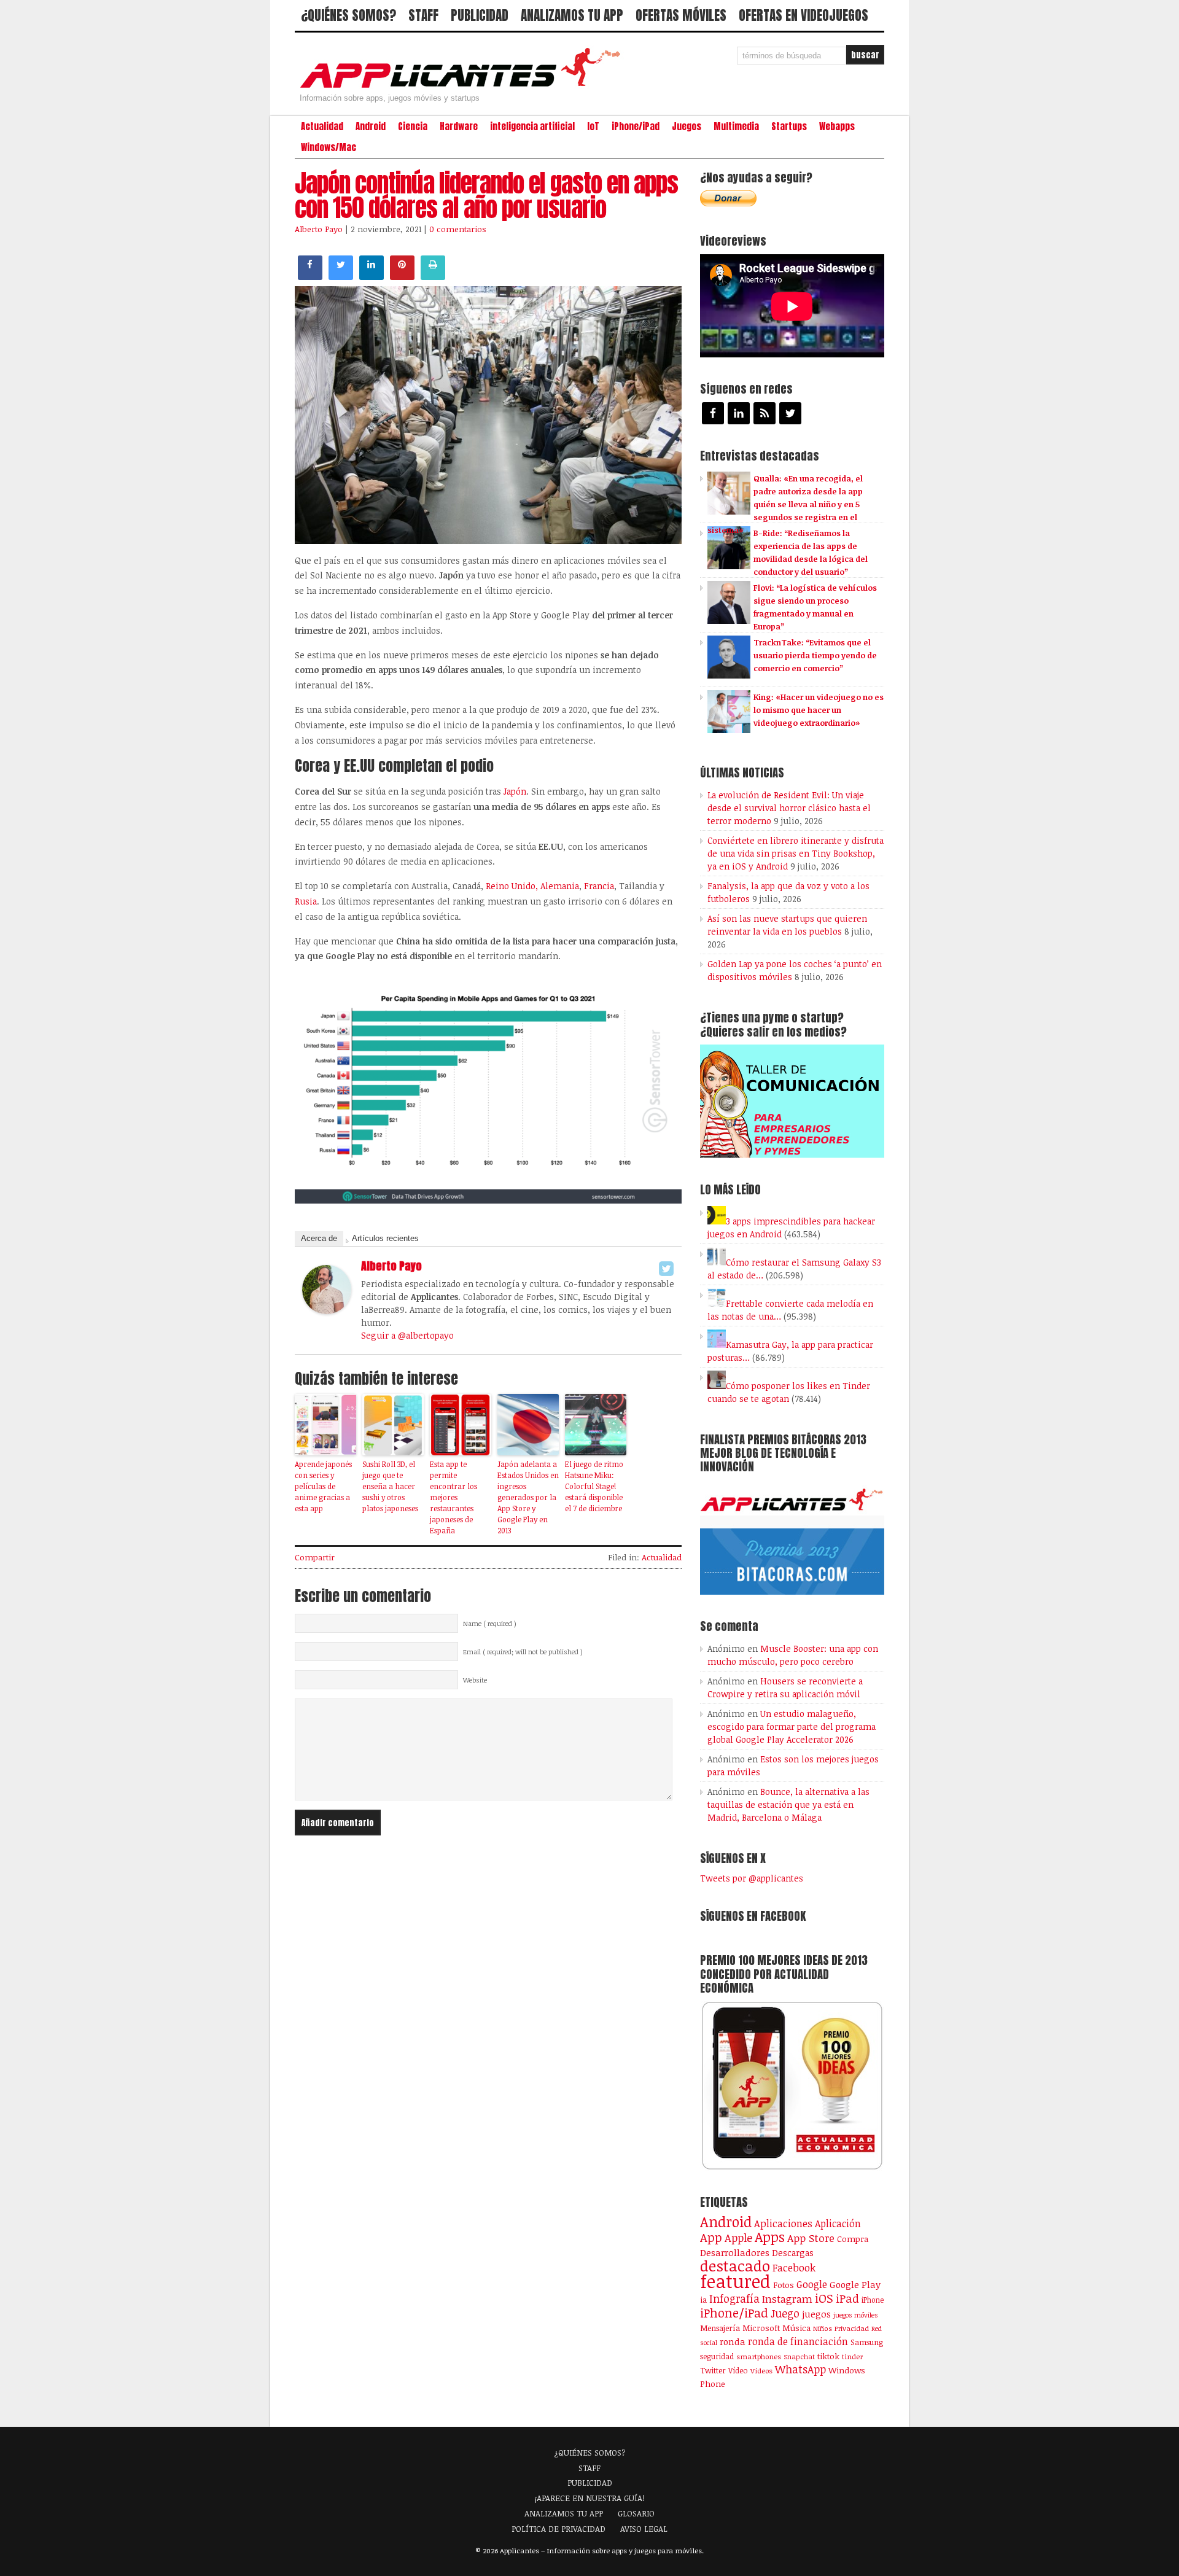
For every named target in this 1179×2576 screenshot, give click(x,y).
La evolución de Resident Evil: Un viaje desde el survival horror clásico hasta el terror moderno (789, 808)
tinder (852, 2356)
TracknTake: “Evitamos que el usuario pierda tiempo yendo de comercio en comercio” (815, 655)
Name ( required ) (490, 1624)
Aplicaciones (783, 2224)
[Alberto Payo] (327, 1310)
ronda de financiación (798, 2341)
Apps (770, 2237)
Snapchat (799, 2356)
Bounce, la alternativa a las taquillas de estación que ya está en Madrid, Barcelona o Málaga (788, 1804)
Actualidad (322, 126)
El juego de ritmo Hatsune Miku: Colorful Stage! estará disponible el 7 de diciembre (594, 1486)
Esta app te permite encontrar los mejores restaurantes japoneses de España (453, 1497)
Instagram (787, 2299)
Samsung (867, 2342)
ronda (733, 2341)
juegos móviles (856, 2315)
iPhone (873, 2300)
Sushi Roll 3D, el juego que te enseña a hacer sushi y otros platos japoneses (390, 1486)
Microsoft (761, 2328)
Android (371, 126)
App (711, 2237)
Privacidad (852, 2328)
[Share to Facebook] (310, 276)
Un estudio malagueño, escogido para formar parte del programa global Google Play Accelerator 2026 (792, 1726)
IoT (593, 126)
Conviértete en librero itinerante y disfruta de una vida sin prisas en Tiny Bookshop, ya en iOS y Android (796, 853)
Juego (785, 2313)
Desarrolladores (735, 2252)
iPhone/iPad (636, 126)
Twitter (713, 2370)
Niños (823, 2328)
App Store (811, 2238)
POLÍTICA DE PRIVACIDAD (558, 2529)
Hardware (459, 126)
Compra (853, 2239)
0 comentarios (458, 229)
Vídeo (738, 2371)
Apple (738, 2238)
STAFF (423, 15)
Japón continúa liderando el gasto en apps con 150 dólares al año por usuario (486, 195)
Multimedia (736, 126)
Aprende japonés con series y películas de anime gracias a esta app (323, 1486)
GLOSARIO (636, 2513)
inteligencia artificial (532, 126)
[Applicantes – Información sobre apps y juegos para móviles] (464, 87)
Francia (599, 886)
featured (735, 2281)
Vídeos (761, 2370)
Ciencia (413, 126)
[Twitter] (666, 1269)
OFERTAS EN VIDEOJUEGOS (804, 15)
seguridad (717, 2356)
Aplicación (838, 2224)
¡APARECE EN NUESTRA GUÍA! (590, 2498)
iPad (847, 2298)
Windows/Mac (329, 147)
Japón (515, 791)
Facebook (794, 2267)
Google (812, 2284)
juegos (816, 2314)
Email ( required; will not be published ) (523, 1652)
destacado (735, 2266)
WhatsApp (800, 2369)
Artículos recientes (385, 1238)
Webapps (837, 126)
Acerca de (319, 1238)
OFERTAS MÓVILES (681, 15)
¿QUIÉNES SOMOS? (348, 15)
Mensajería (720, 2328)
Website (475, 1680)
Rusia (306, 901)
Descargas (793, 2253)
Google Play (855, 2284)
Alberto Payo (319, 229)
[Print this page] (433, 276)
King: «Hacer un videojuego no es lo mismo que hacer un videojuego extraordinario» (819, 710)
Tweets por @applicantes (752, 1878)
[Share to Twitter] (341, 276)
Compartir (315, 1557)
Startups (789, 126)
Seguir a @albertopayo (407, 1335)
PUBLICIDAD (480, 15)
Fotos (784, 2285)
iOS (824, 2298)
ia (703, 2300)
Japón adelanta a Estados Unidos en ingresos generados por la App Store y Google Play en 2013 (528, 1497)
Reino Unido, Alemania (532, 886)
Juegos (687, 126)
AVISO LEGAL (644, 2529)
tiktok (828, 2356)
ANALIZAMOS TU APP (572, 15)
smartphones (759, 2356)
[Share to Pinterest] (402, 276)
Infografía (734, 2298)
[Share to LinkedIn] (372, 276)
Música (796, 2328)
